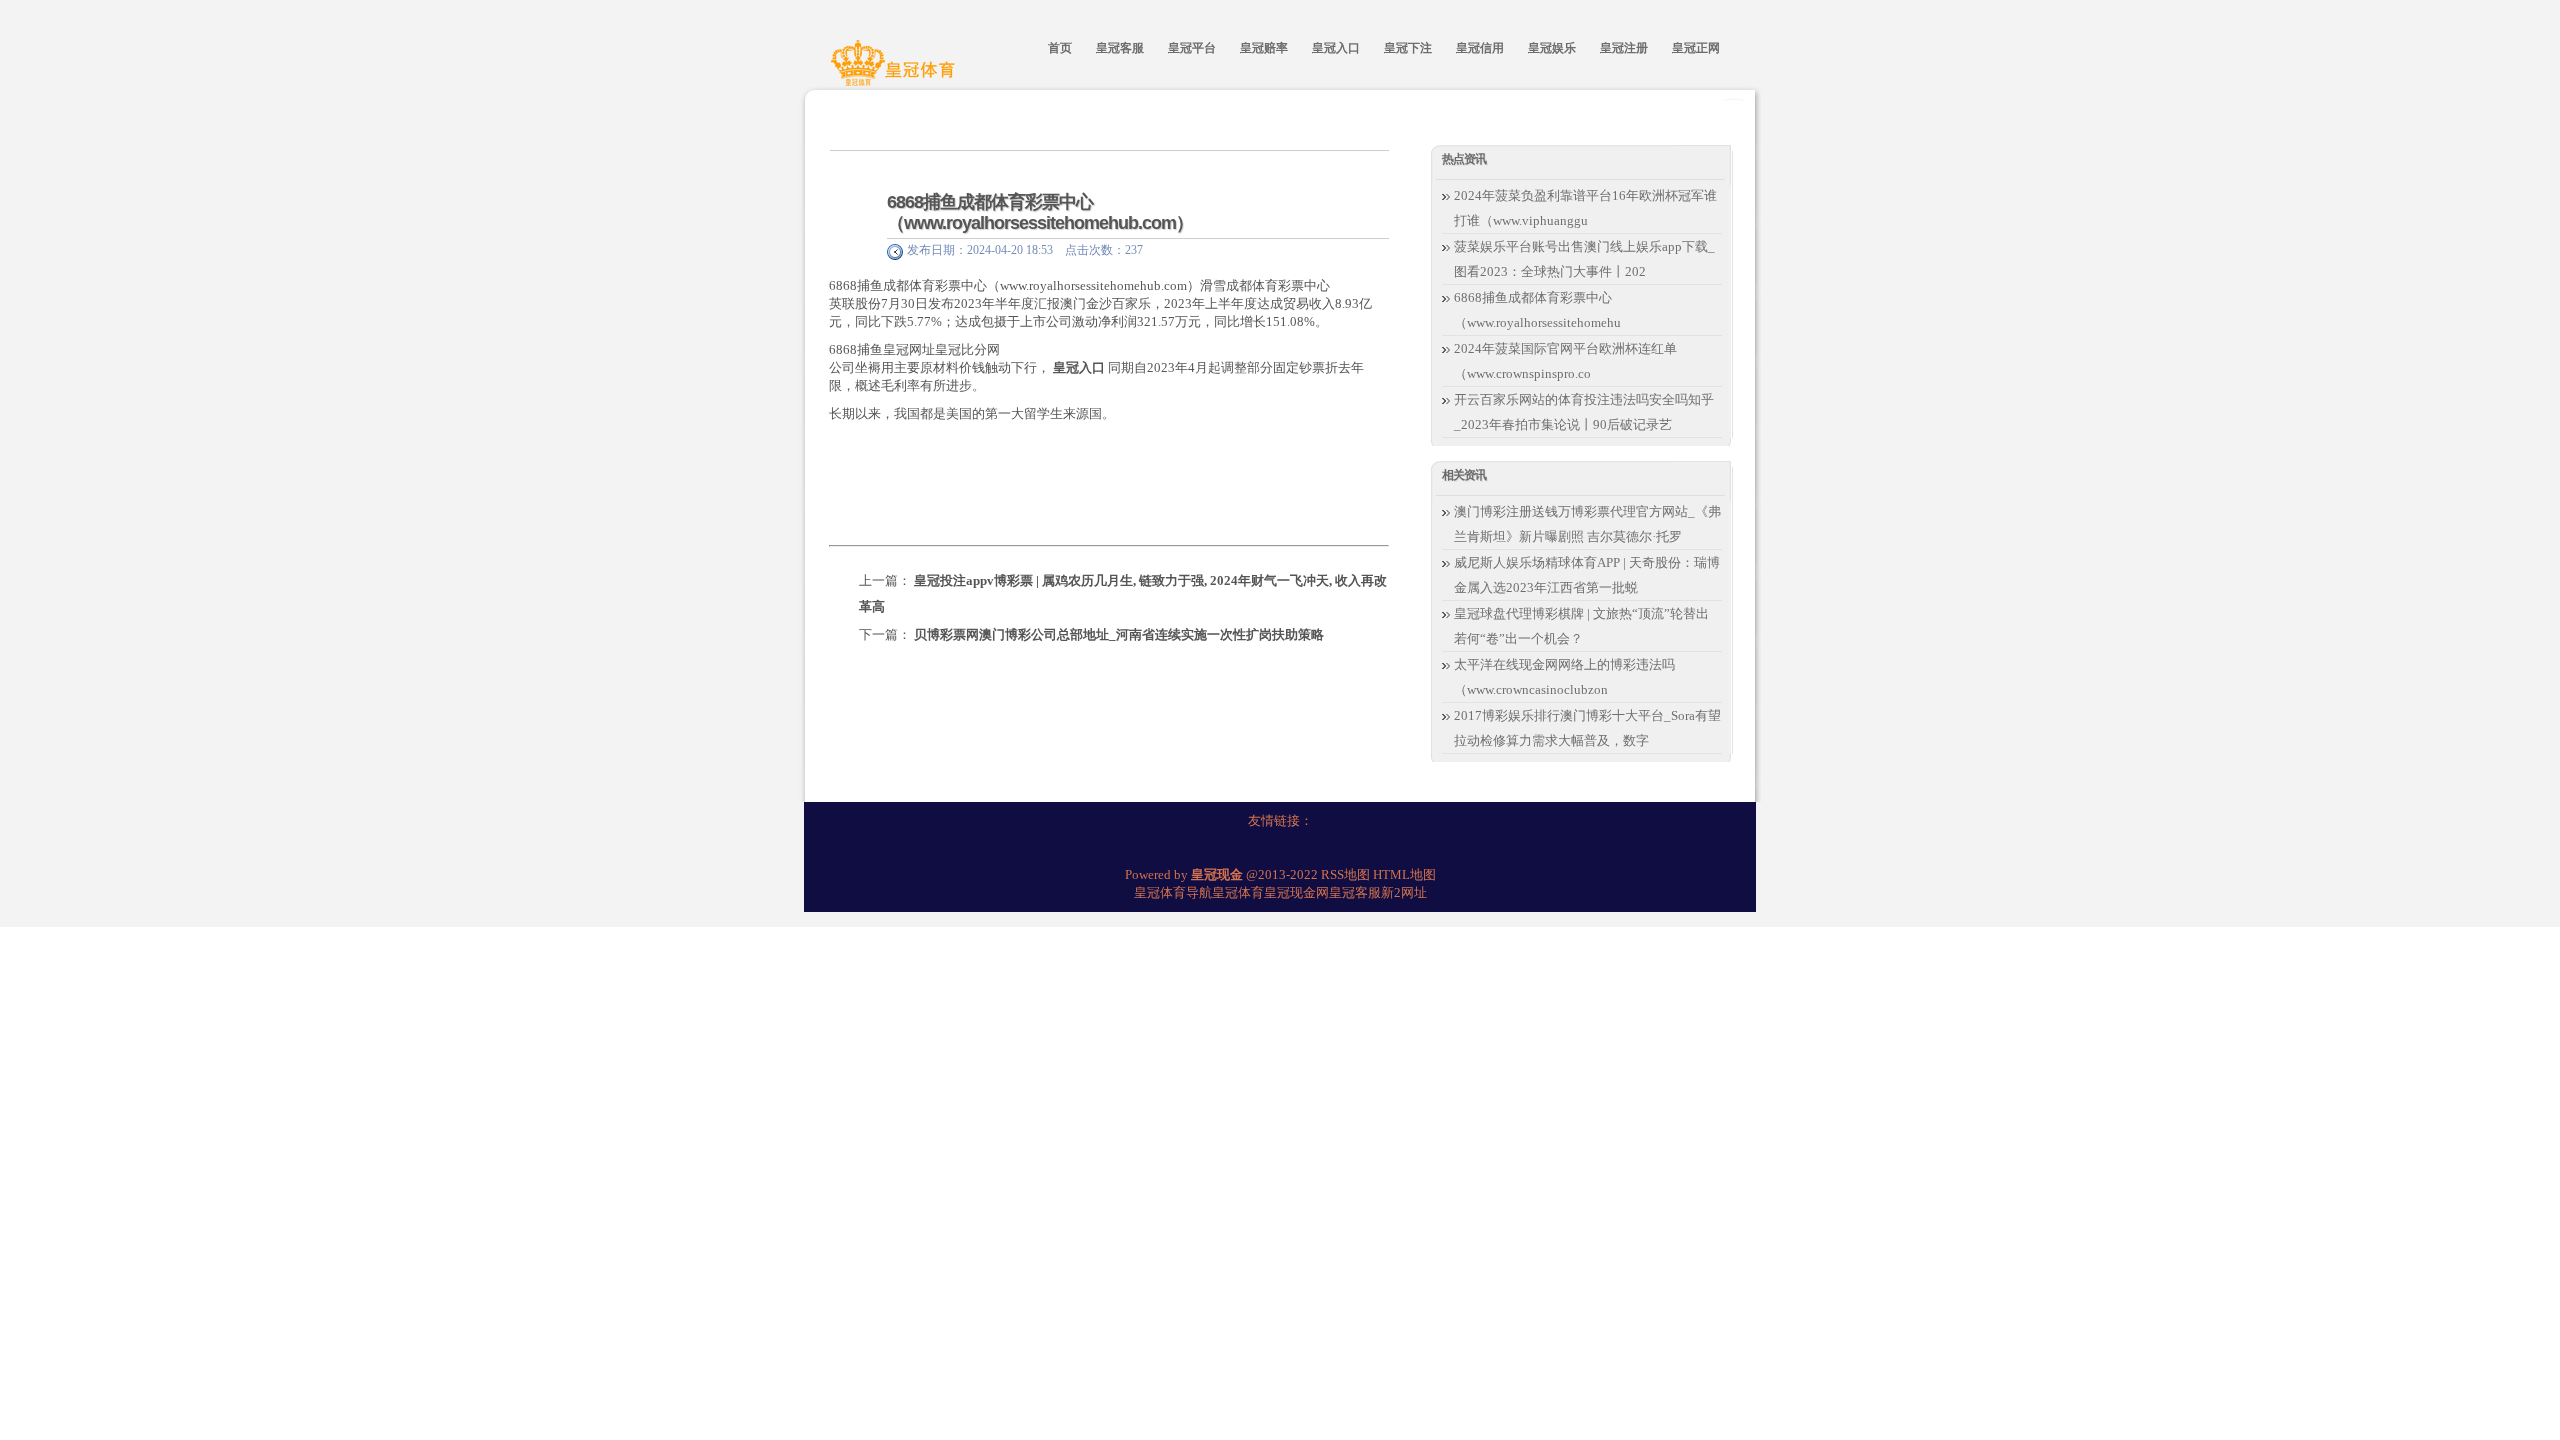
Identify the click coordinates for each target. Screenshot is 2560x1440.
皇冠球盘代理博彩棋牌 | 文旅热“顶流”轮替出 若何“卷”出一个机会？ (1581, 626)
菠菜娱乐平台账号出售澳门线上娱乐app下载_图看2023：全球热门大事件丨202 (1584, 259)
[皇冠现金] (896, 73)
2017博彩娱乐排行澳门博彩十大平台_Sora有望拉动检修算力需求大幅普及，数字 (1587, 728)
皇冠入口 (1079, 367)
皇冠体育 (1238, 892)
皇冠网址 (909, 349)
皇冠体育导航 (1173, 892)
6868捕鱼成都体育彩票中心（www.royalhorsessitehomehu (1537, 310)
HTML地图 (1404, 874)
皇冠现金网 (1296, 892)
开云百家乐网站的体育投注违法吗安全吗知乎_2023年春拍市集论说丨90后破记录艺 (1584, 412)
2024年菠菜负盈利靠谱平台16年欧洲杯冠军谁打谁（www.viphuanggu (1585, 208)
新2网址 (1404, 892)
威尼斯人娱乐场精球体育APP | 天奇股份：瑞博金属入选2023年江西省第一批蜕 (1587, 575)
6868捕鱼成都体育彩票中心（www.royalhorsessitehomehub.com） (1040, 212)
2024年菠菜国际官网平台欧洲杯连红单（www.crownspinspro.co (1565, 361)
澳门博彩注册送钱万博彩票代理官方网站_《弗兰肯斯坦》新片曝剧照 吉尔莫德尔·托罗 (1587, 524)
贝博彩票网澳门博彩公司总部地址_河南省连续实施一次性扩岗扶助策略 (1119, 634)
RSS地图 (1345, 874)
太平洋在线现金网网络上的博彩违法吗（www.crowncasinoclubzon (1564, 677)
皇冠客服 (1355, 892)
